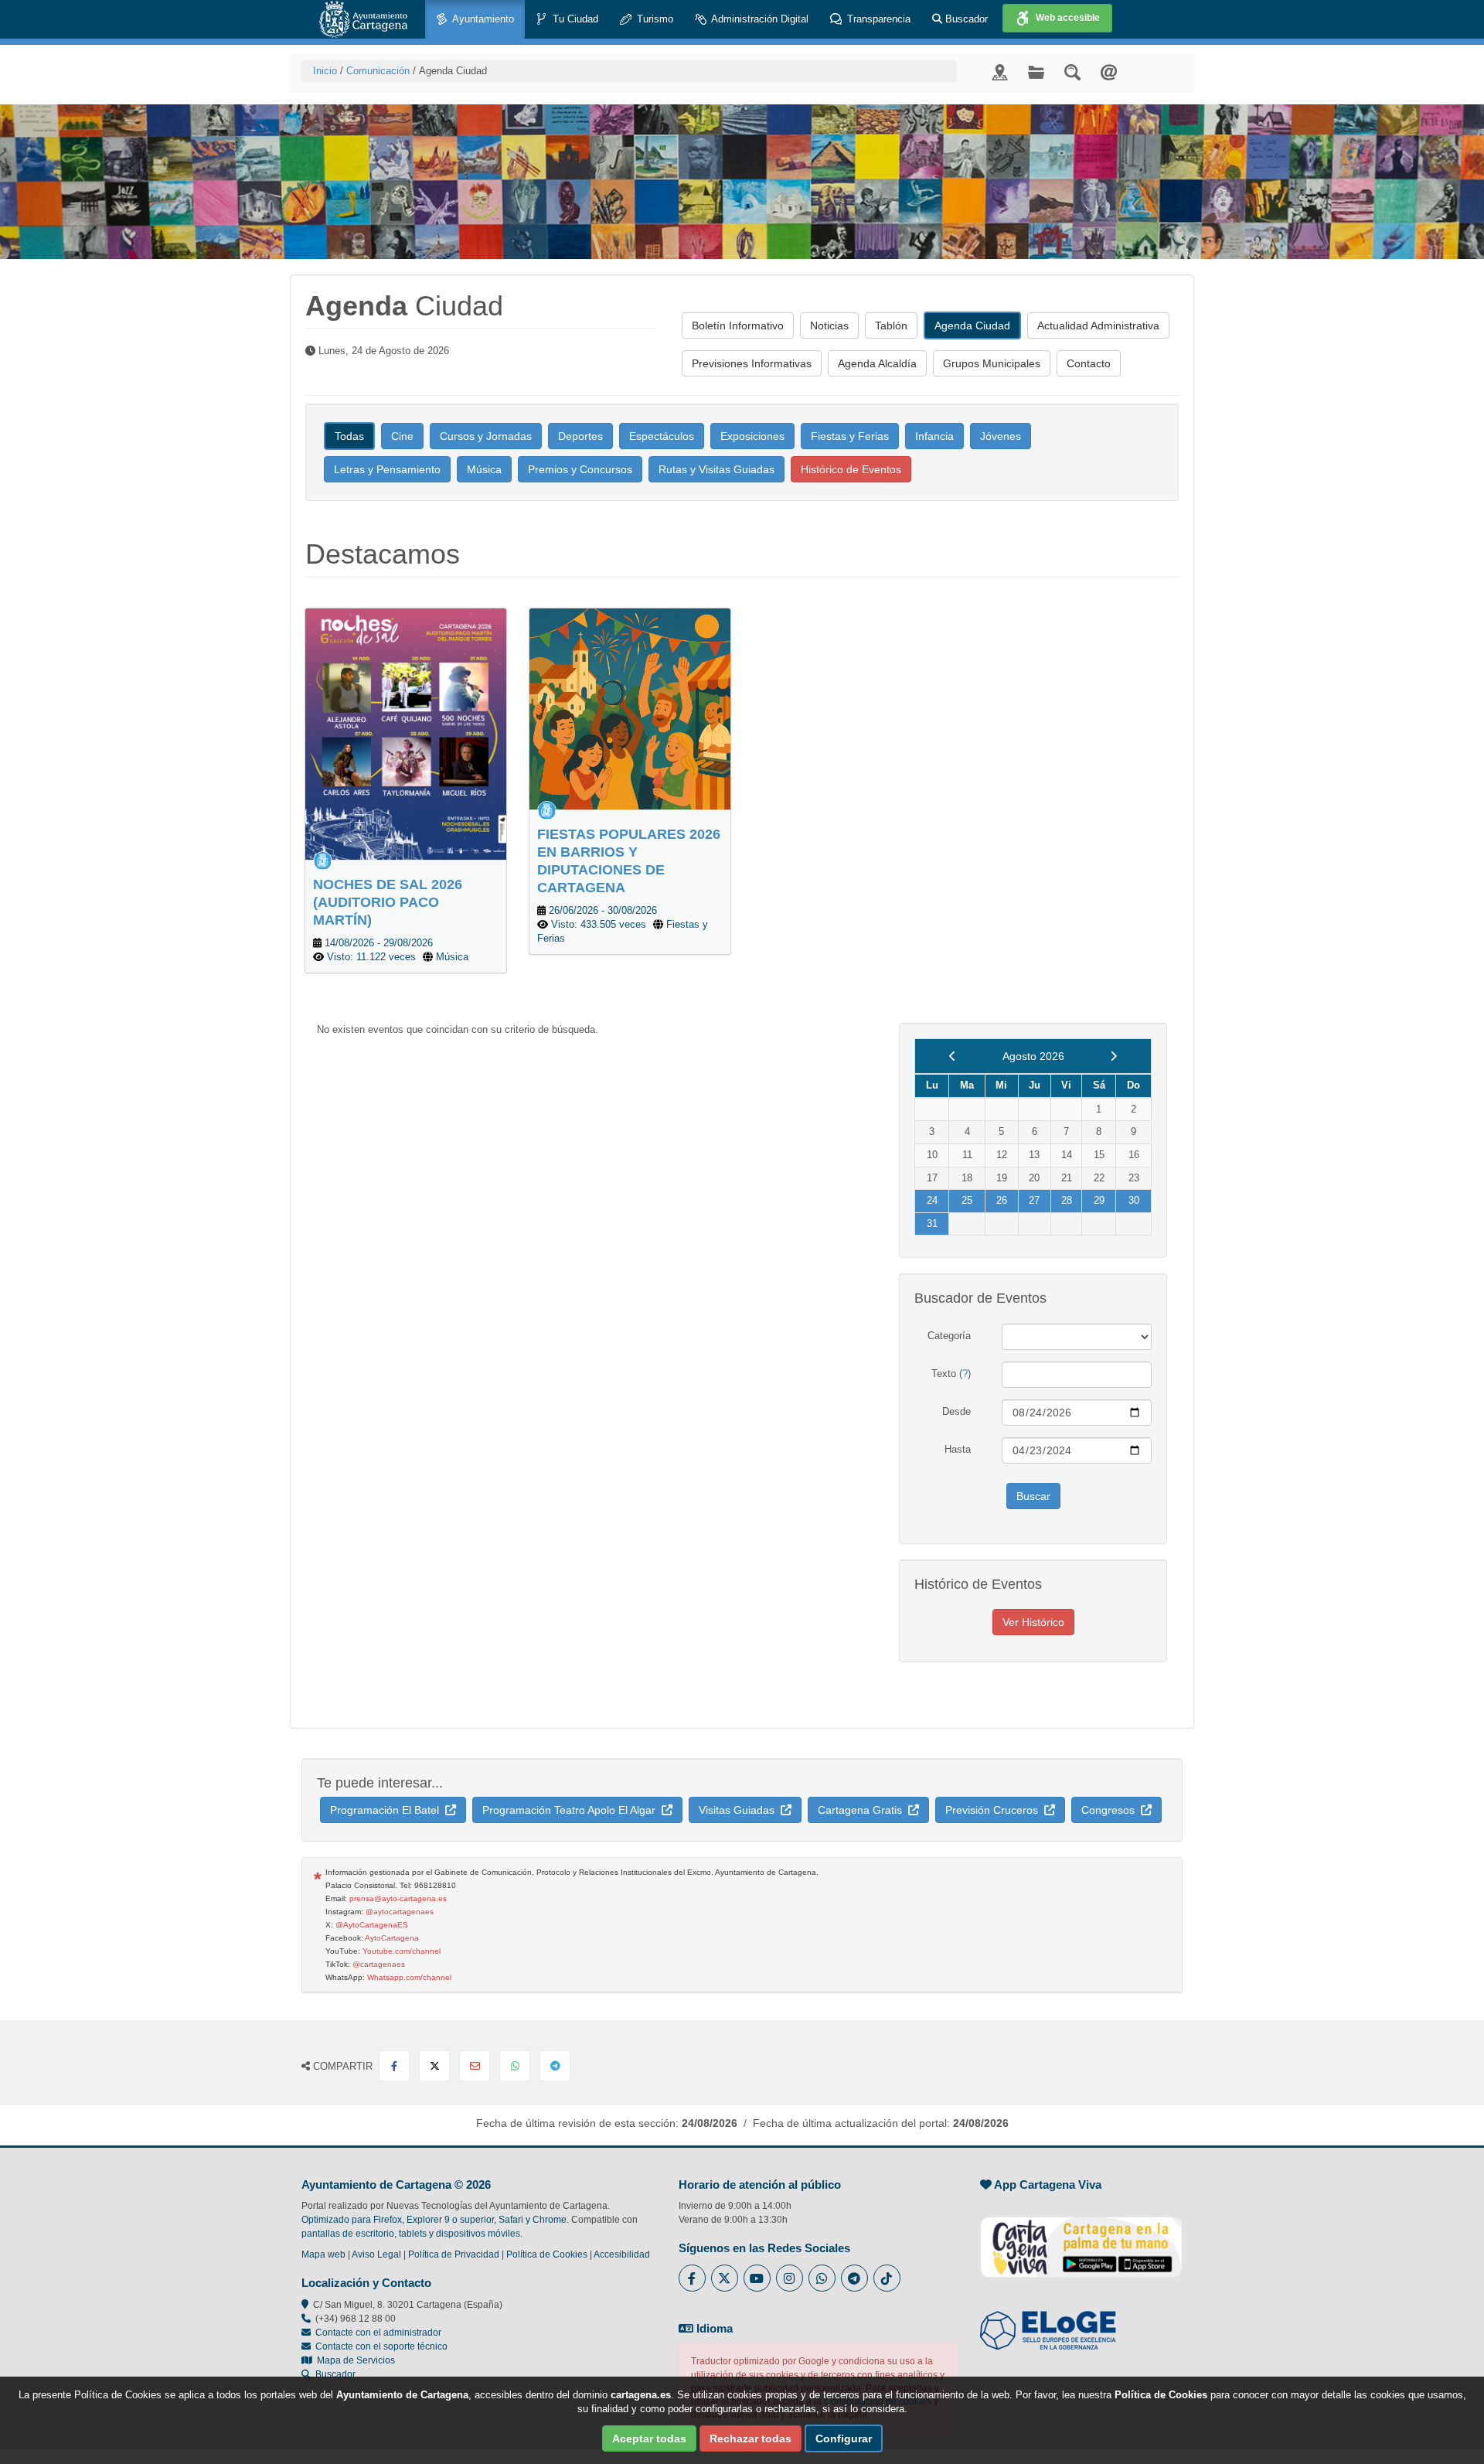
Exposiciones (752, 436)
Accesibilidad (622, 2254)
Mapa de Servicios (354, 2360)
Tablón (891, 325)
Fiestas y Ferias (850, 436)
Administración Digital (759, 19)
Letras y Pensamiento (387, 469)
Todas (349, 436)
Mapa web (323, 2254)
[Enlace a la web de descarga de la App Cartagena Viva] (1081, 2239)
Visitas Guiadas (740, 1810)
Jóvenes (1001, 436)
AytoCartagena (392, 1938)
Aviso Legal (376, 2254)
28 (1067, 1200)
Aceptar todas (649, 2438)
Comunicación (378, 71)
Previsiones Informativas (752, 363)
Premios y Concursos (580, 469)
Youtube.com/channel (402, 1951)
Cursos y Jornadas (486, 436)
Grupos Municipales (992, 363)
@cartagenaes (379, 1964)
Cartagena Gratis (863, 1810)
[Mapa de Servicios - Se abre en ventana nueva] (1000, 72)
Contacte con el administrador (378, 2333)
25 (967, 1200)
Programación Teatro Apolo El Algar (572, 1810)
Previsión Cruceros (995, 1810)
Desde (956, 1411)
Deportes (580, 436)
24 (932, 1200)
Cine (402, 436)
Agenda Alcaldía (877, 363)
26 (1002, 1200)
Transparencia (877, 19)
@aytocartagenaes (400, 1912)
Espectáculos (662, 436)
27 (1034, 1200)
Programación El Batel (388, 1810)
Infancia (934, 436)
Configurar (844, 2438)
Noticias (829, 325)
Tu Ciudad (574, 19)
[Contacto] (1109, 72)
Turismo (654, 19)
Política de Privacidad (454, 2254)
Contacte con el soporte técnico (381, 2346)
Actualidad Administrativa (1098, 325)
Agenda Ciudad (972, 325)
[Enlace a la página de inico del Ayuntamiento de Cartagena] (363, 19)
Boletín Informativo (738, 325)
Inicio (325, 71)
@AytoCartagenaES (372, 1925)
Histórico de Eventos (851, 469)
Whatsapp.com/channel (409, 1977)
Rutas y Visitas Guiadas (716, 469)
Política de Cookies (547, 2254)
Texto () (951, 1373)
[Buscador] (1072, 72)
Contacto (1089, 363)
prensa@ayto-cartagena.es (398, 1898)
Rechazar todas (751, 2438)
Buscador (965, 19)
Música (484, 469)
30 (1134, 1200)
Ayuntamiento (482, 19)
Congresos (1111, 1810)
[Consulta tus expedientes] (1036, 72)
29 (1099, 1200)
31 (932, 1223)
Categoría (949, 1336)
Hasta (958, 1449)
